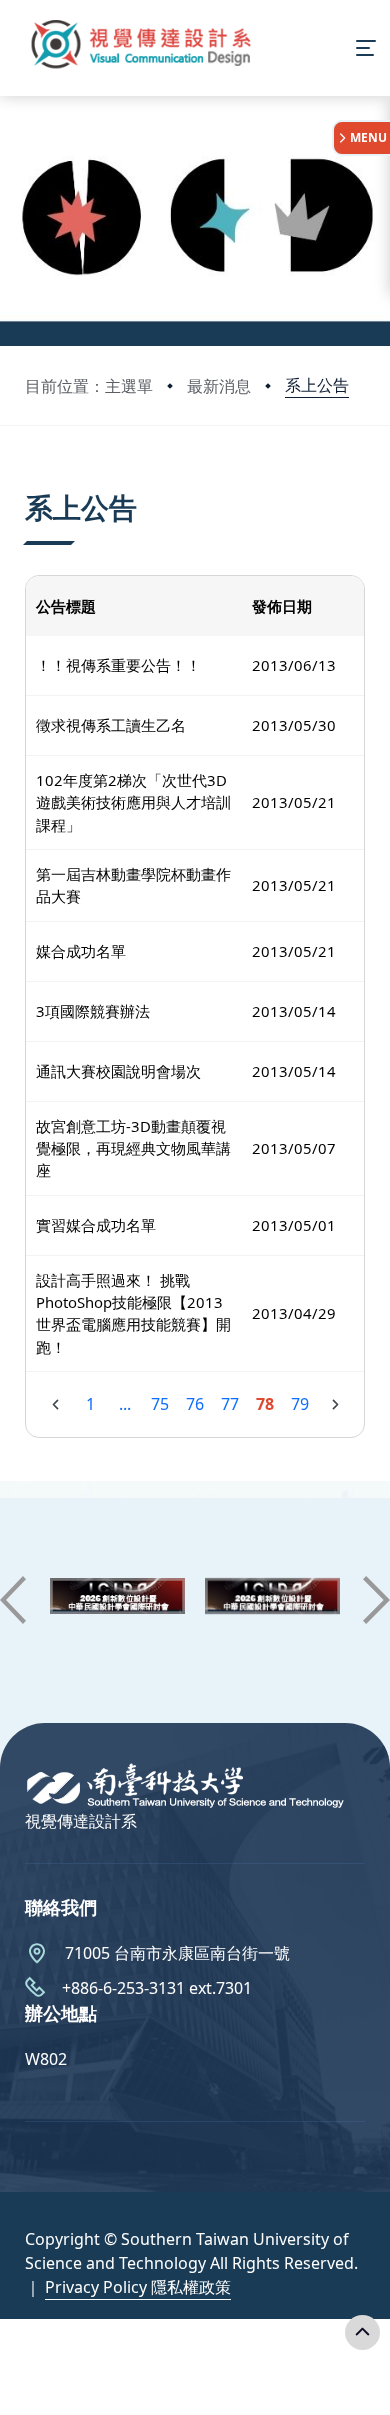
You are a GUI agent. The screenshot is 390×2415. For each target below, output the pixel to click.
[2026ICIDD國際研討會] (117, 1600)
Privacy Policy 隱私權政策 (138, 2287)
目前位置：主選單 (89, 386)
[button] (13, 1600)
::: (29, 482)
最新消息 (219, 386)
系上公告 (317, 385)
